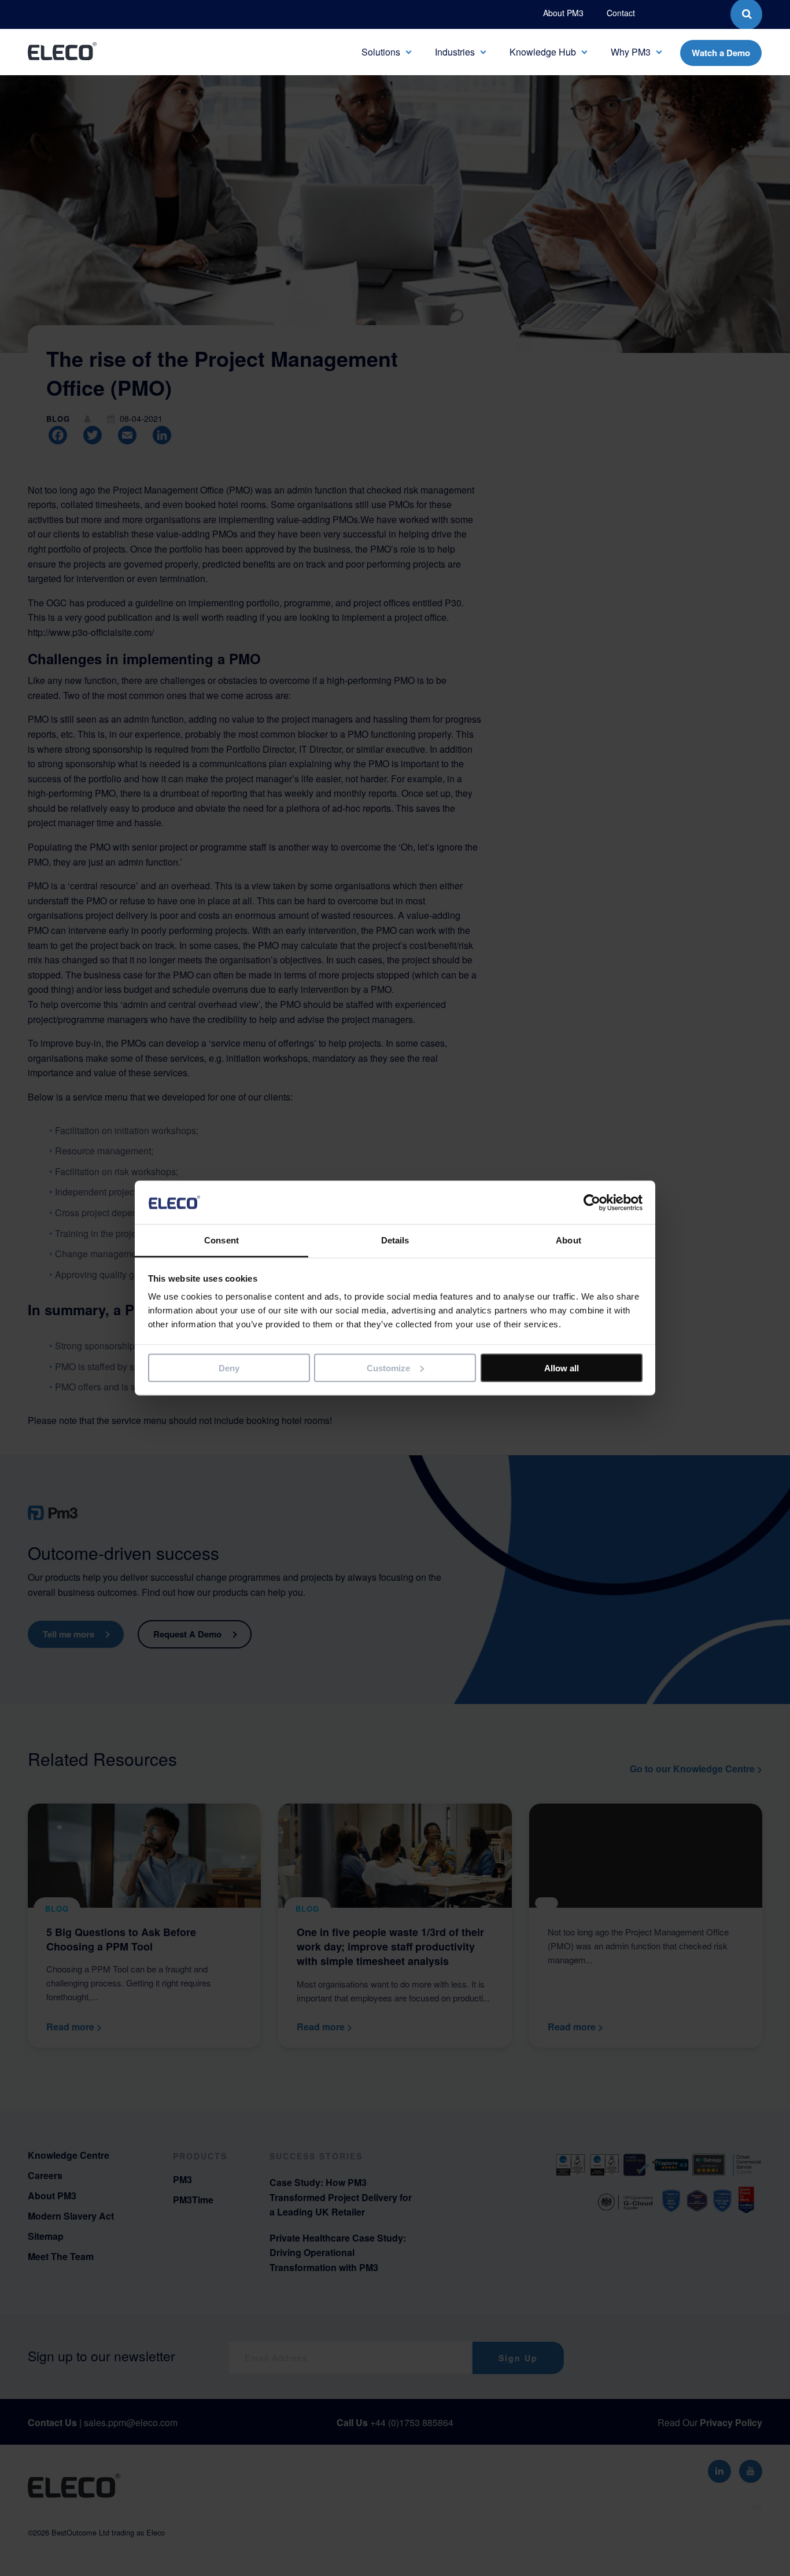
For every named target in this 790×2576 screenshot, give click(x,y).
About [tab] (568, 1240)
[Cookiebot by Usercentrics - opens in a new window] (592, 1202)
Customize (388, 1368)
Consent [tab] (222, 1240)
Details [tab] (395, 1240)
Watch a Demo (721, 53)
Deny (229, 1368)
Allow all (562, 1368)
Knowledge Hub (543, 52)
